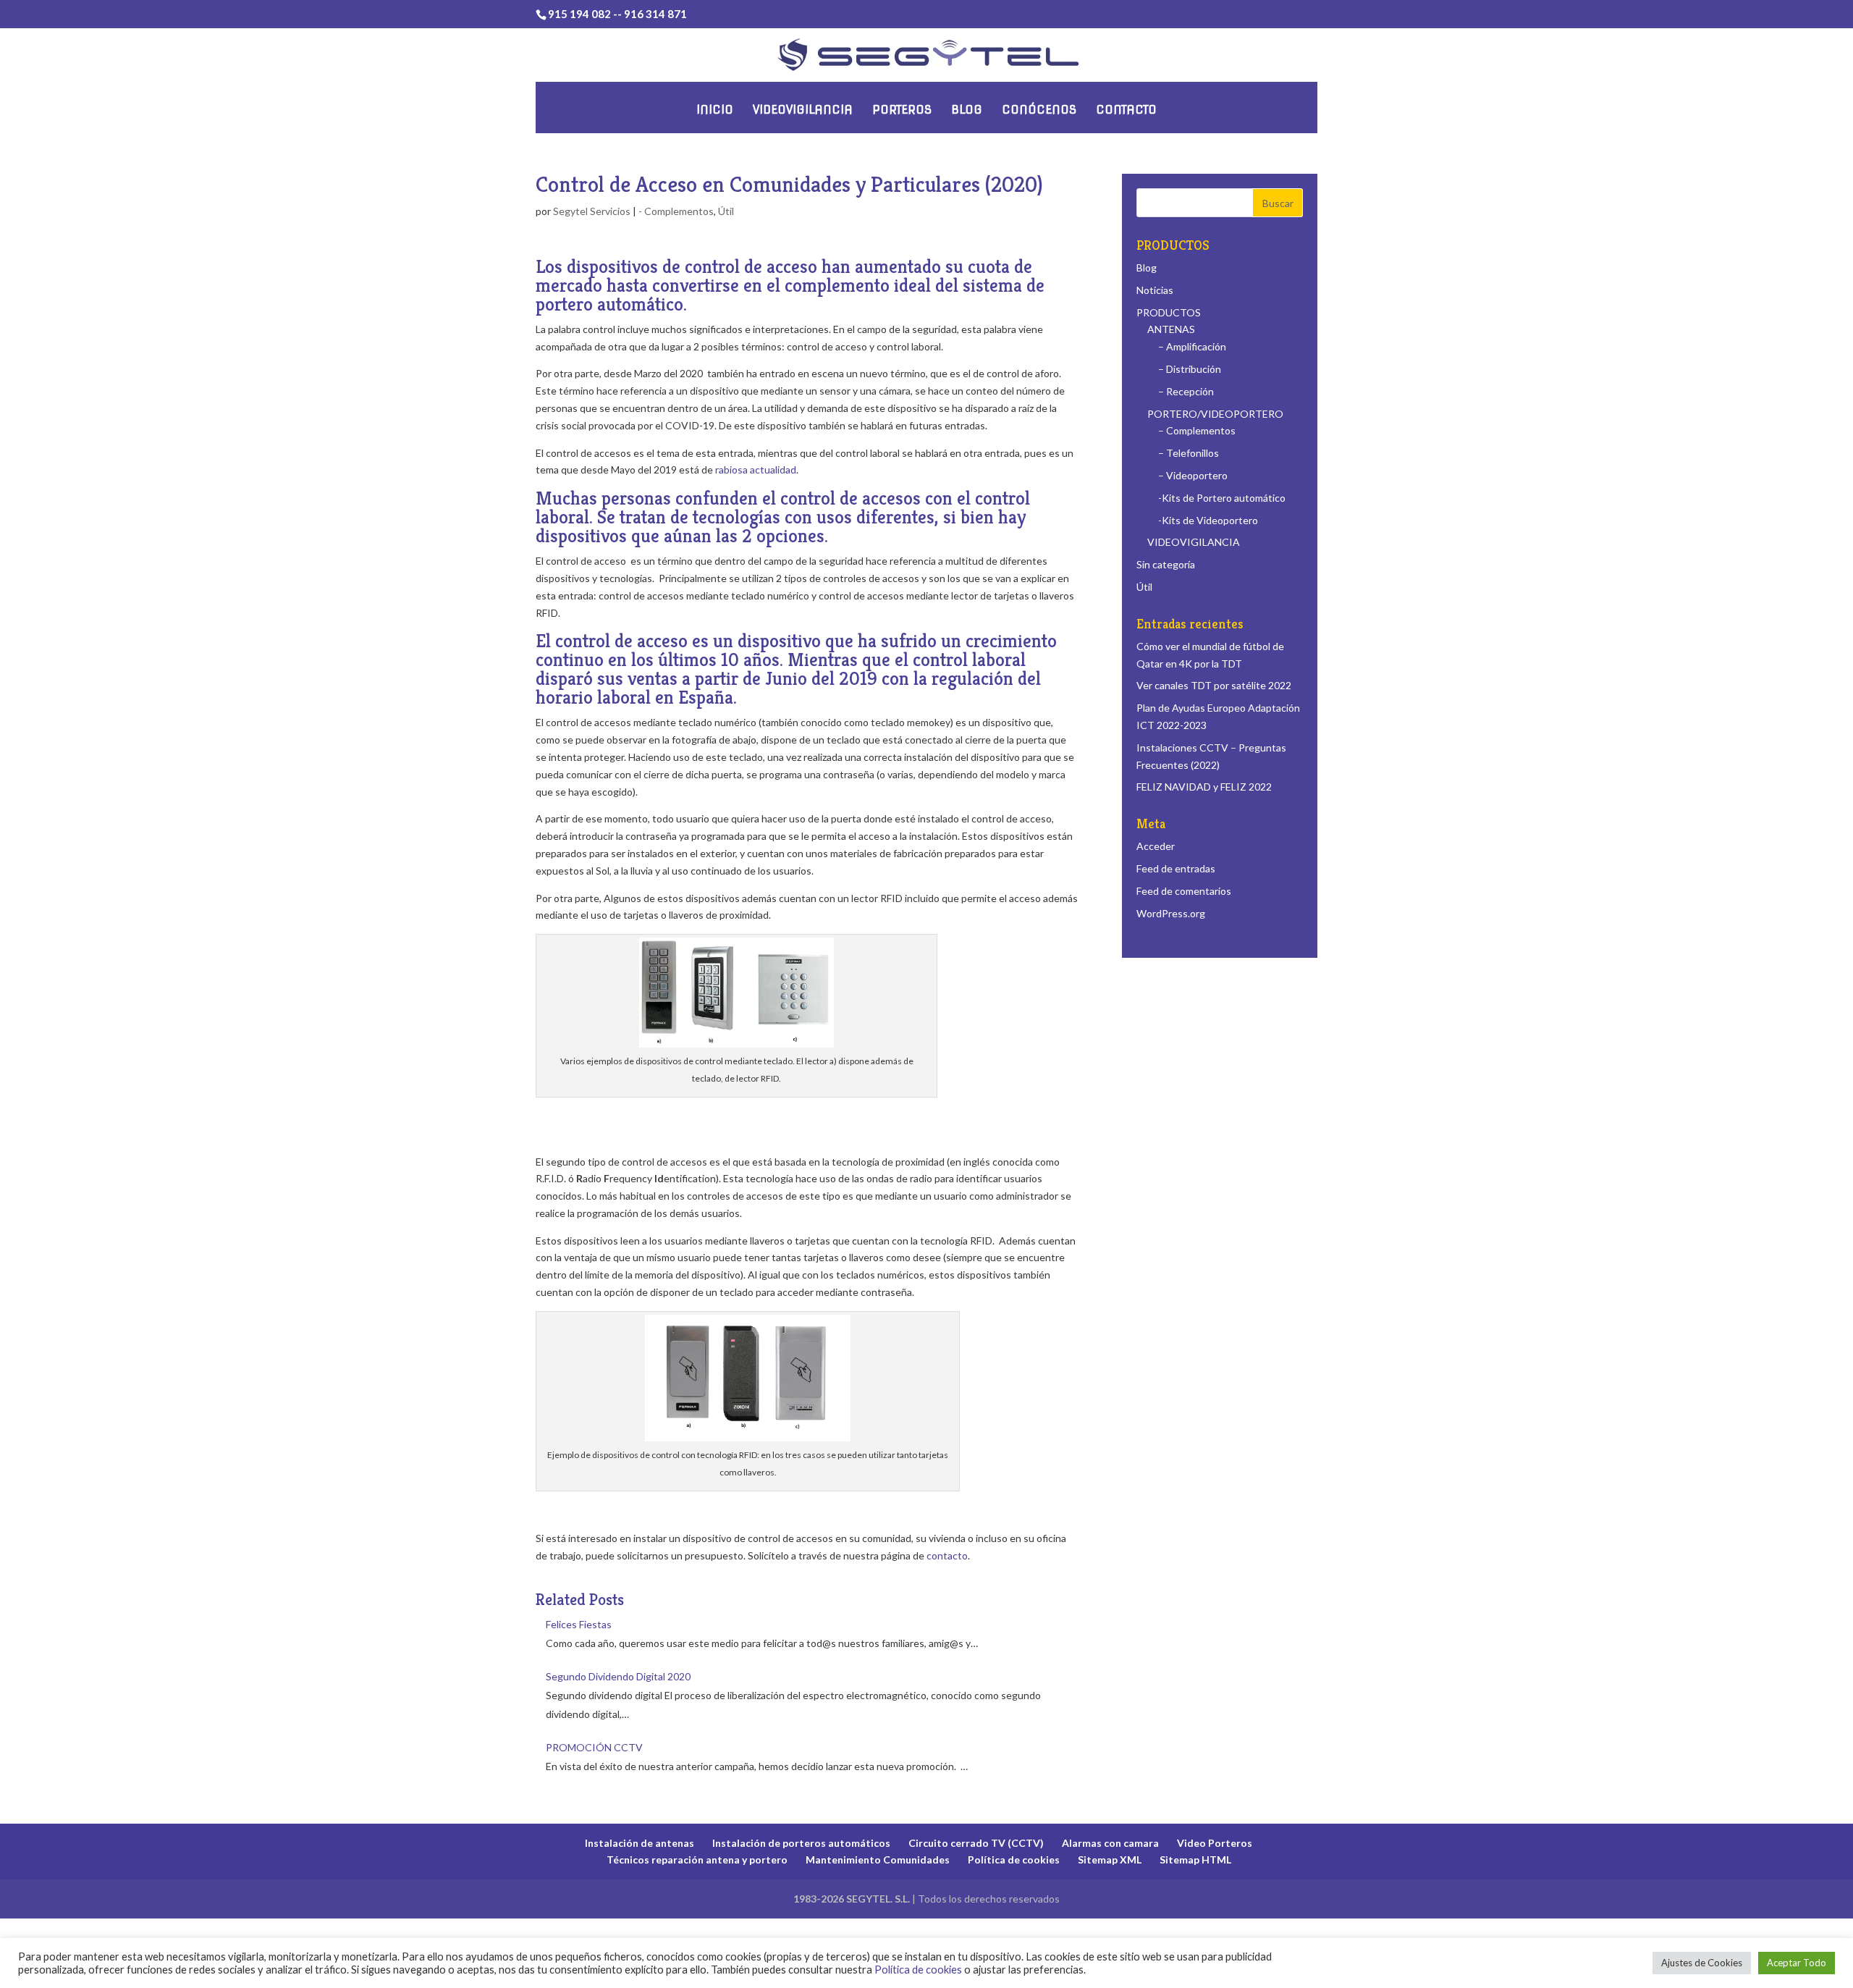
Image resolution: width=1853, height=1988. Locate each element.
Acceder (1156, 846)
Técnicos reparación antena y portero (697, 1859)
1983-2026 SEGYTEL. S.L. (852, 1899)
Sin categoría (1166, 564)
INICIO (715, 110)
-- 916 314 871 (650, 14)
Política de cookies (1014, 1859)
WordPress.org (1171, 913)
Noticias (1155, 290)
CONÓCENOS (1039, 110)
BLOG (967, 110)
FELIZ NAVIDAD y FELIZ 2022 (1204, 787)
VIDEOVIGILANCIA (803, 110)
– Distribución (1190, 369)
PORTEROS (902, 110)
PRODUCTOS (1169, 312)
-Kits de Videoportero (1208, 520)
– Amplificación (1192, 346)
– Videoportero (1193, 475)
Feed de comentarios (1184, 891)
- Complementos (676, 211)
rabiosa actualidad (756, 469)
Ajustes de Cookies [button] (1702, 1963)
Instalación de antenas (640, 1843)
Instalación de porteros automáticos (801, 1843)
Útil (726, 211)
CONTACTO (1126, 110)
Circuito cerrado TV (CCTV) (976, 1843)
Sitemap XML (1110, 1859)
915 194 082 (581, 14)
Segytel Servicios (592, 211)
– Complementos (1197, 430)
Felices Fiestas (579, 1624)
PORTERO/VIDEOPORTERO (1215, 414)
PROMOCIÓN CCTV (594, 1747)
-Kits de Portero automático (1222, 498)
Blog (1147, 268)
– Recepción (1186, 391)
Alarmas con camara (1110, 1843)
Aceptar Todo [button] (1797, 1963)
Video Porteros (1215, 1843)
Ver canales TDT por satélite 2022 (1214, 685)
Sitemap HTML (1195, 1859)
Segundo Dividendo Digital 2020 (618, 1676)
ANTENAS (1171, 329)
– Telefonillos (1189, 453)
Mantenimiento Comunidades (878, 1859)
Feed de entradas (1176, 868)
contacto (947, 1555)
